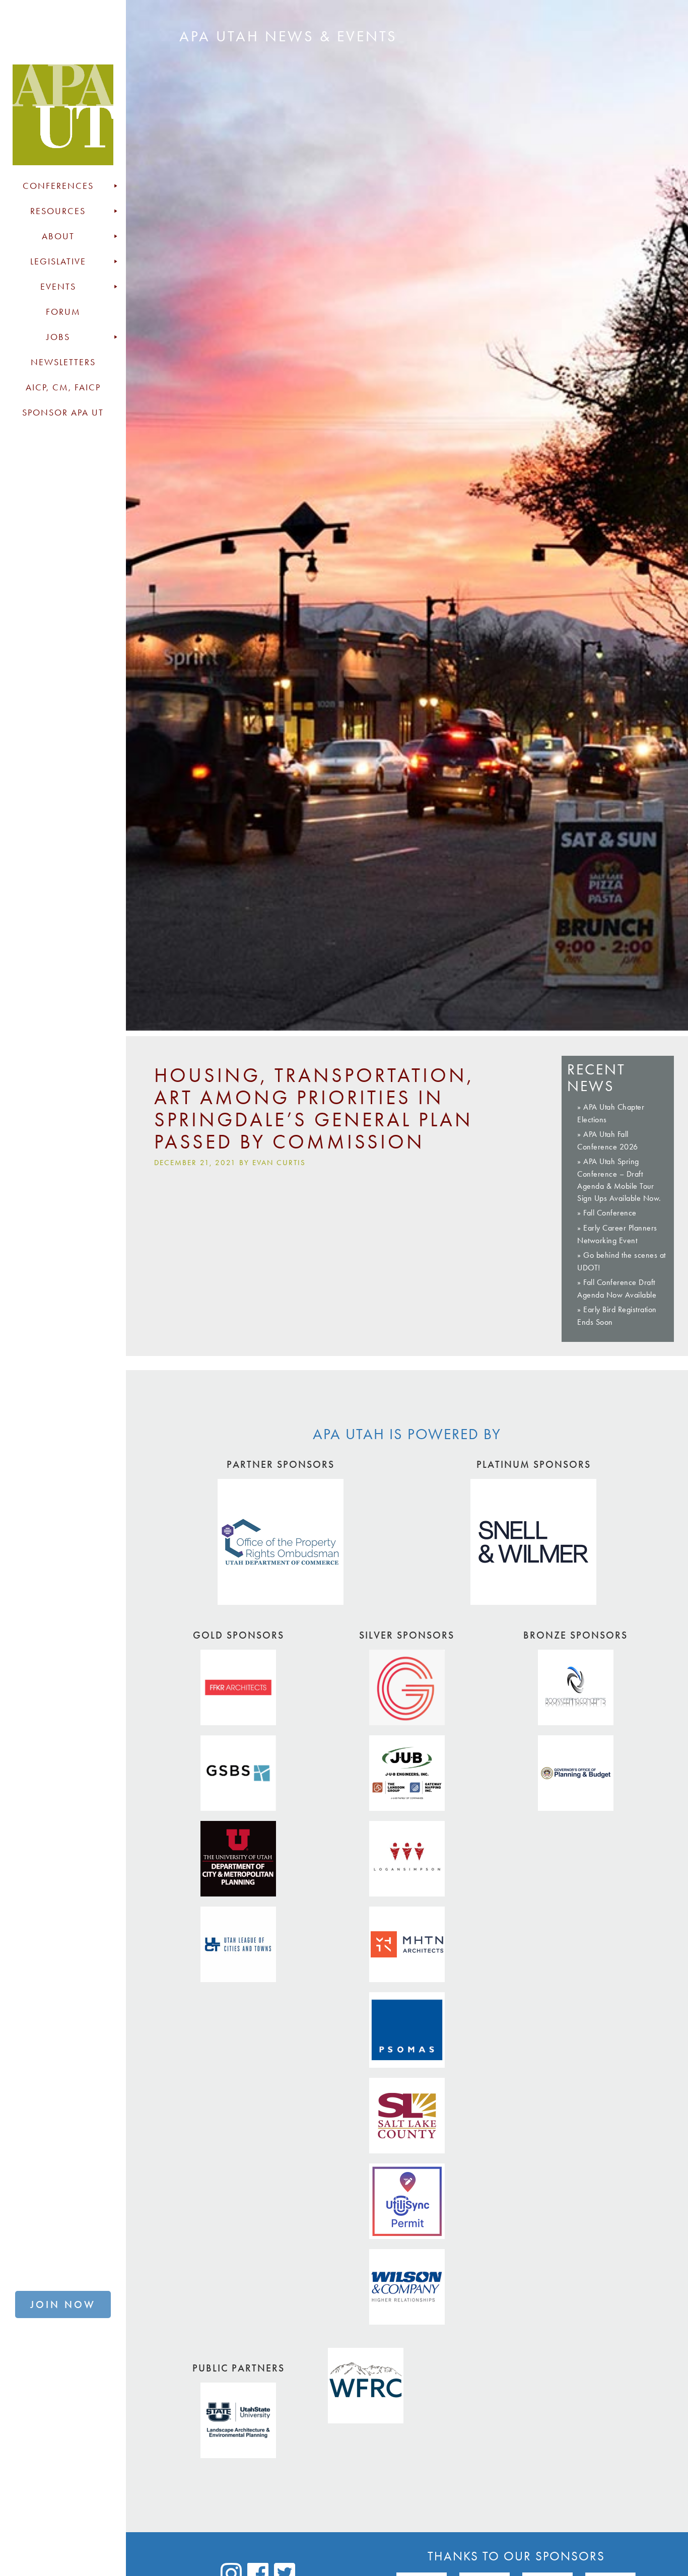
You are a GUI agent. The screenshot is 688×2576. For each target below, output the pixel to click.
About (58, 236)
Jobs (58, 337)
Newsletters (63, 362)
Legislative (58, 261)
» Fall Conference (607, 1213)
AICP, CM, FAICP (63, 387)
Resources (58, 211)
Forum (63, 312)
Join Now (63, 2304)
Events (58, 287)
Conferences (58, 186)
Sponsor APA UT (63, 413)
